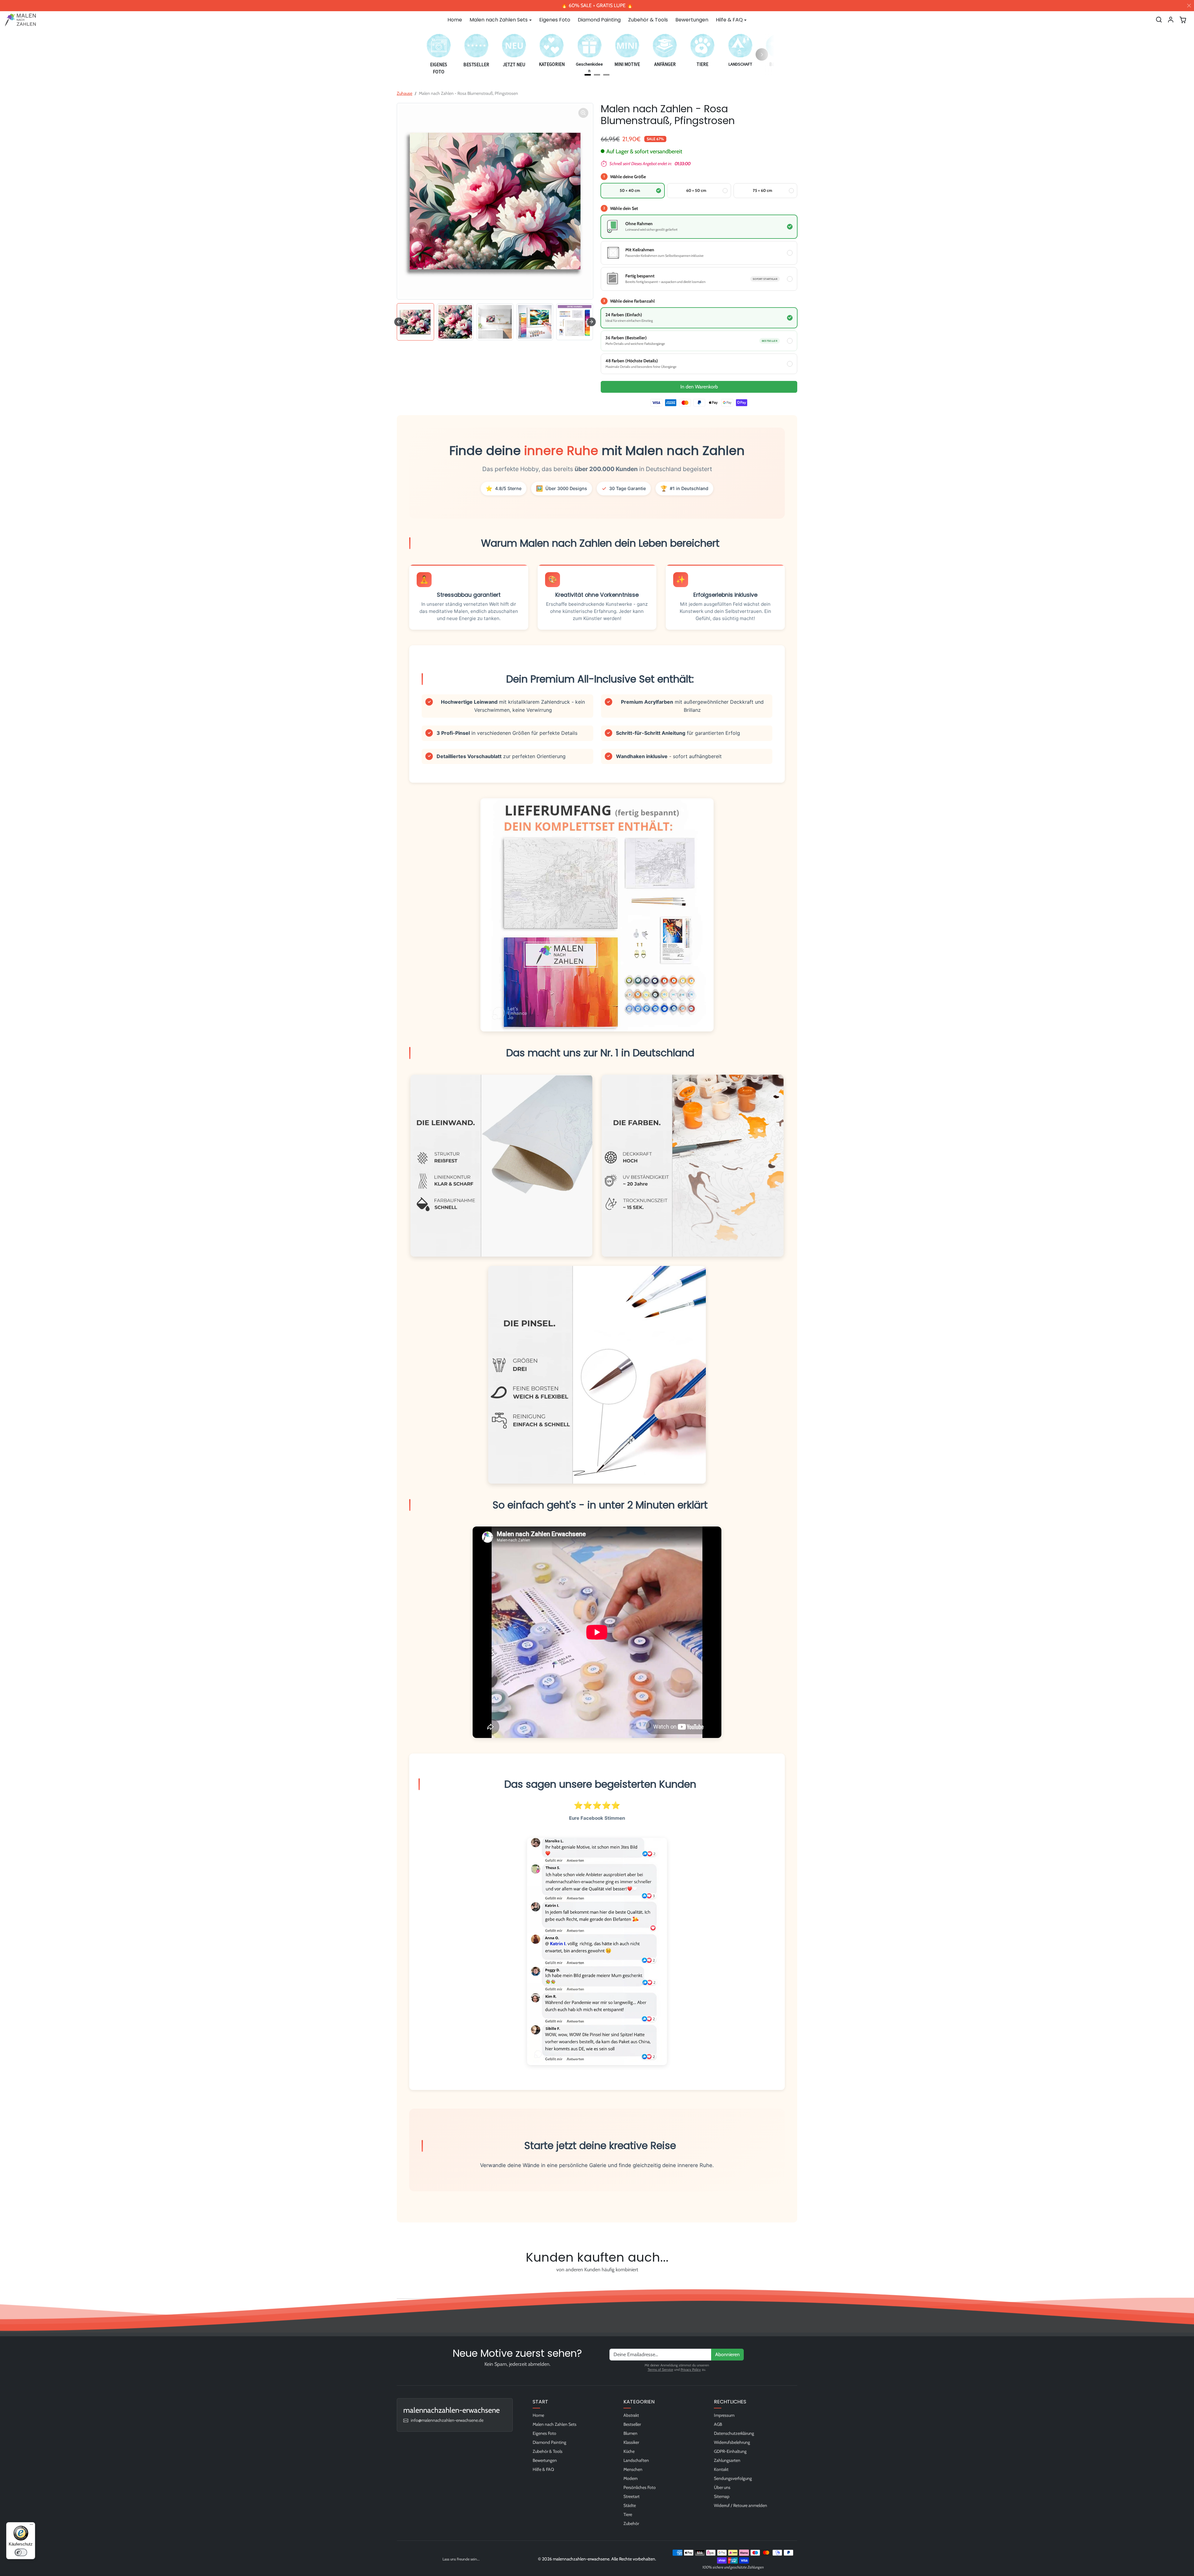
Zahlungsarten (727, 2460)
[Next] (762, 54)
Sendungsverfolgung (733, 2478)
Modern (631, 2478)
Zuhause (405, 93)
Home (455, 20)
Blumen (630, 2433)
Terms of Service (660, 2370)
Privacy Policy (691, 2370)
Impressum (724, 2415)
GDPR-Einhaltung (730, 2451)
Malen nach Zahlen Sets (555, 2424)
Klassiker (631, 2442)
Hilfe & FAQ (543, 2469)
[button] (1159, 20)
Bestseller (632, 2424)
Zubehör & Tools (648, 20)
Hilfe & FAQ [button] (729, 20)
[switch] (21, 2552)
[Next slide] (591, 322)
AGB (718, 2424)
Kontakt (721, 2469)
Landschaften (636, 2460)
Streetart (632, 2496)
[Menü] (31, 2526)
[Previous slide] (399, 2284)
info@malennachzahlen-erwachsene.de (447, 2420)
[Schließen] (1189, 6)
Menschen (633, 2469)
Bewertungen (692, 20)
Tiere (628, 2514)
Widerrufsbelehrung (732, 2442)
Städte (630, 2505)
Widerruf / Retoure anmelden (740, 2505)
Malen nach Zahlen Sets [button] (499, 20)
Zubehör (631, 2523)
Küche (629, 2451)
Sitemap (722, 2496)
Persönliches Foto (640, 2487)
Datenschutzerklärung (734, 2433)
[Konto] (1171, 20)
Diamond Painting (599, 20)
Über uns (722, 2487)
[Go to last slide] (399, 322)
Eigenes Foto (555, 20)
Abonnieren (727, 2354)
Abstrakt (631, 2415)
